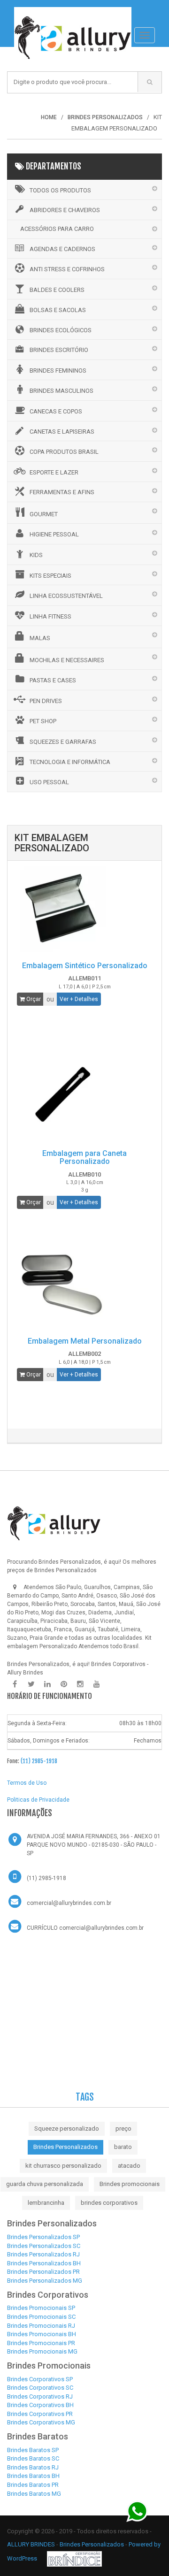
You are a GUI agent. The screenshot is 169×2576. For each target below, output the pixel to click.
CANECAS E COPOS (56, 411)
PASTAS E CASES (53, 680)
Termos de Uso (27, 1783)
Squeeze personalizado (67, 2129)
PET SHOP (43, 721)
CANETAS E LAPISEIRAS (62, 432)
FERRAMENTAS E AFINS (62, 492)
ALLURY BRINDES (31, 2544)
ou (50, 999)
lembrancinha (46, 2203)
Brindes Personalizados (65, 2147)
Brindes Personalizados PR (43, 2272)
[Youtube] (97, 1684)
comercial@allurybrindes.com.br (69, 1903)
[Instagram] (80, 1684)
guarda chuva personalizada (45, 2184)
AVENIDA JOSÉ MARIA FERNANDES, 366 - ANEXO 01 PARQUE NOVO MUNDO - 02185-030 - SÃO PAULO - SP (94, 1845)
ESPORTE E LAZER (54, 472)
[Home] (73, 12)
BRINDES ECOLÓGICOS (61, 330)
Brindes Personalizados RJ (43, 2254)
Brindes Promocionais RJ (41, 2326)
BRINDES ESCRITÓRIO (59, 350)
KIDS (36, 555)
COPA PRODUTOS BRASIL (64, 452)
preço (123, 2129)
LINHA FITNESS (50, 616)
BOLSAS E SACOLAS (58, 310)
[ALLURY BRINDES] (54, 1523)
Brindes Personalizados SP (43, 2237)
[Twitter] (31, 1684)
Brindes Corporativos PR (40, 2414)
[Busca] (150, 82)
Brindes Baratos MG (34, 2494)
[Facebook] (15, 1684)
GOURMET (44, 514)
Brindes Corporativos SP (40, 2379)
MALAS (40, 638)
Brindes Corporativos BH (40, 2405)
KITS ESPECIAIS (50, 576)
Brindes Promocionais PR (41, 2343)
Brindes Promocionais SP (41, 2308)
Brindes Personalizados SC (44, 2246)
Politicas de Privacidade (38, 1800)
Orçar (33, 999)
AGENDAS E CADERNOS (62, 249)
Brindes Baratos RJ (33, 2467)
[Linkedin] (47, 1684)
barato (123, 2147)
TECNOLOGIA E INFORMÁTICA (70, 762)
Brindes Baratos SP (33, 2450)
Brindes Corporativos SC (40, 2388)
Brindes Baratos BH (33, 2476)
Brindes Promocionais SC (41, 2317)
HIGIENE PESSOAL (54, 534)
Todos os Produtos (60, 190)
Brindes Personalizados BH (44, 2263)
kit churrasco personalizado (63, 2166)
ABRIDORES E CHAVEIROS (65, 210)
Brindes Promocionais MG (42, 2351)
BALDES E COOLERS (57, 290)
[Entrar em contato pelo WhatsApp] (137, 2511)
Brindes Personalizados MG (45, 2281)
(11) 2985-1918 (39, 1761)
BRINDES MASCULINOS (61, 391)
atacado (129, 2166)
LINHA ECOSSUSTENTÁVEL (66, 596)
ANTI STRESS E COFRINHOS (67, 269)
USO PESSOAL (49, 782)
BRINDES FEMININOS (58, 371)
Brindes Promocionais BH (42, 2334)
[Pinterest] (64, 1684)
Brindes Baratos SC (33, 2458)
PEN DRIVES (46, 701)
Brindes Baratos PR (33, 2485)
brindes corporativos (109, 2203)
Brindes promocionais (130, 2184)
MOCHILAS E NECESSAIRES (67, 660)
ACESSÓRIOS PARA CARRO (57, 229)
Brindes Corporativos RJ (40, 2396)
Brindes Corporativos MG (41, 2422)
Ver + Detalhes (79, 999)
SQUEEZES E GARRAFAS (63, 742)
